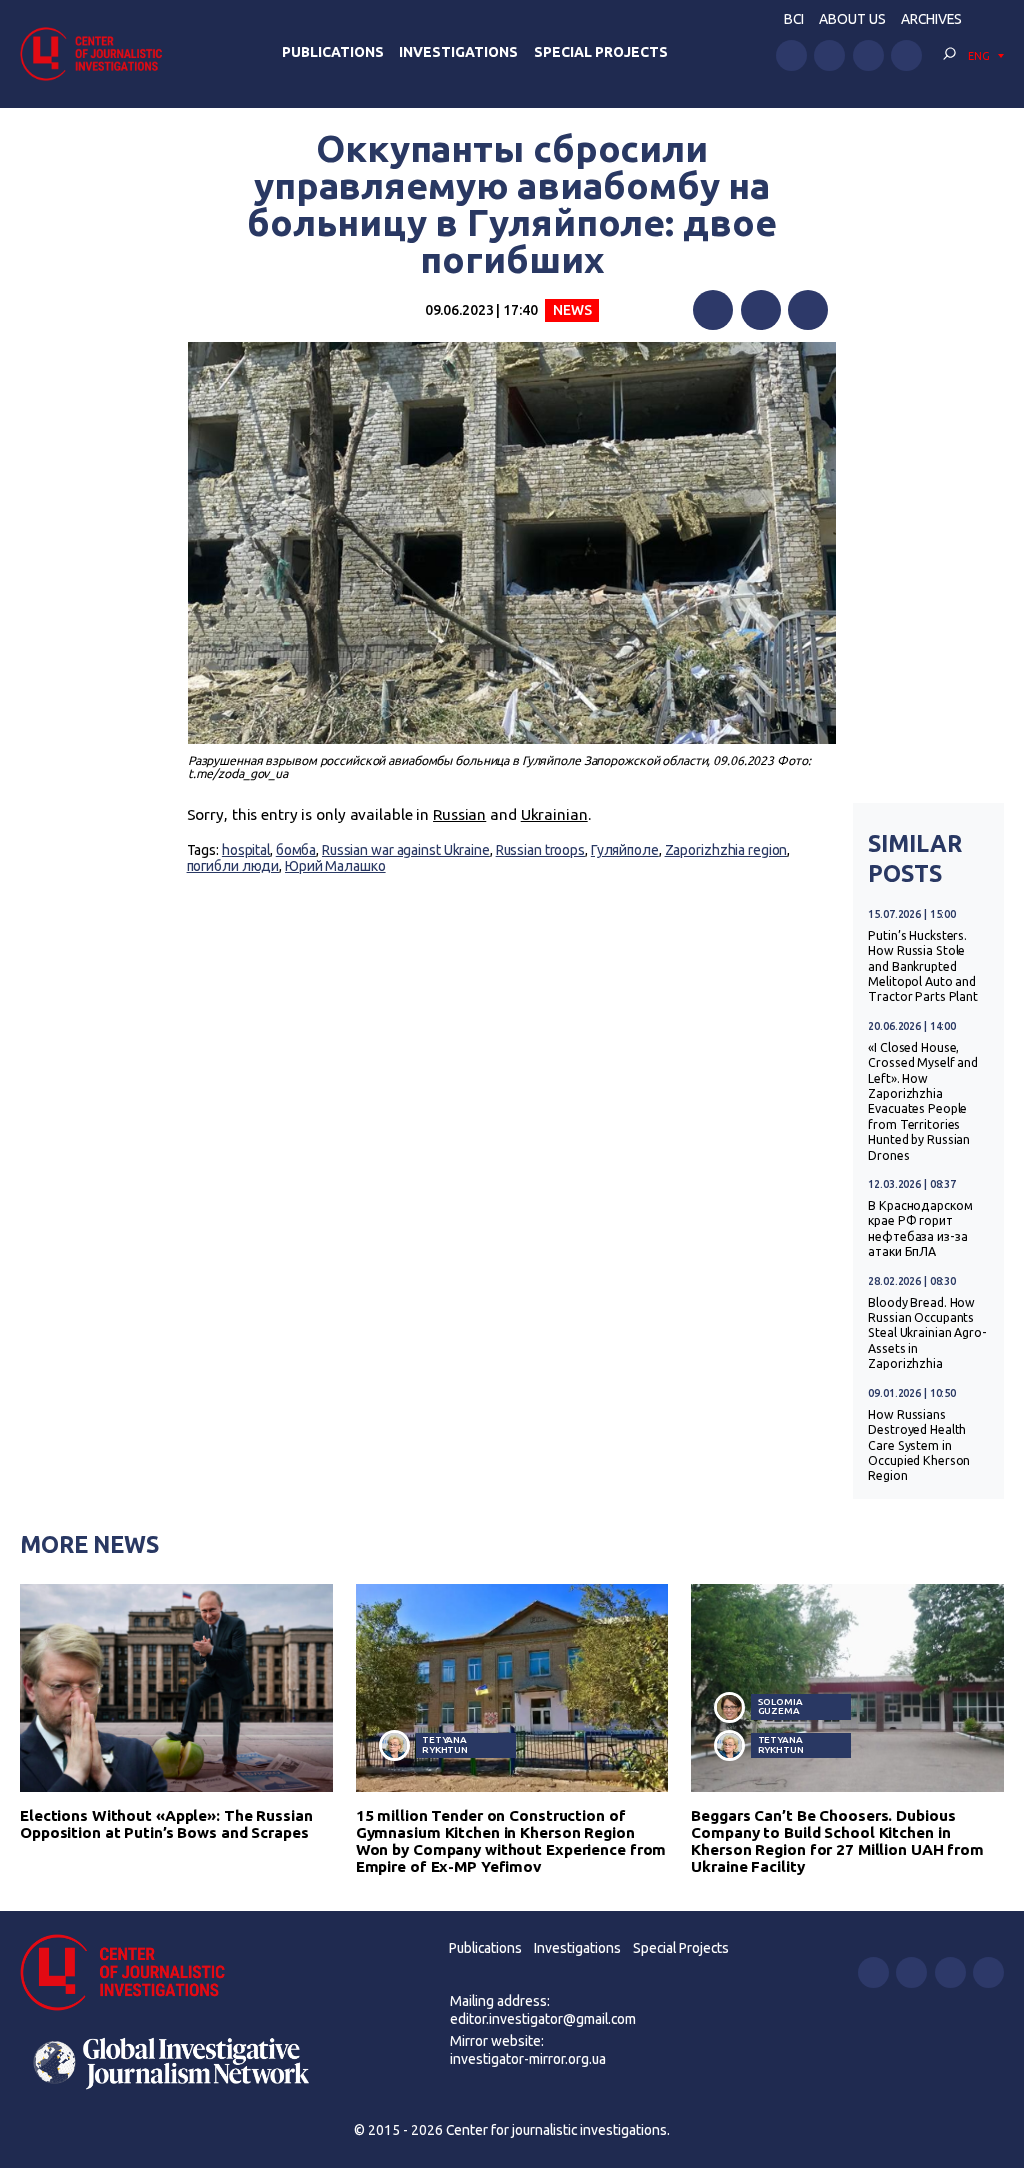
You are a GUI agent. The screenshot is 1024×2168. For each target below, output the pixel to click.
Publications (333, 52)
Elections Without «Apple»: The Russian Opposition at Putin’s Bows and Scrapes (166, 1824)
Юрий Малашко (335, 866)
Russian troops (540, 850)
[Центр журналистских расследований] (97, 53)
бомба (296, 850)
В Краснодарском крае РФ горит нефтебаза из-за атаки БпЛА (920, 1228)
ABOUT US (852, 19)
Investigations (458, 52)
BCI (794, 19)
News (572, 310)
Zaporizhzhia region (726, 850)
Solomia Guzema (780, 1706)
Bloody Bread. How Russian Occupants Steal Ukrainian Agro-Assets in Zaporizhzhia (927, 1333)
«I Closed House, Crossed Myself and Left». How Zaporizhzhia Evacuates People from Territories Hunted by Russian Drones (923, 1101)
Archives (931, 19)
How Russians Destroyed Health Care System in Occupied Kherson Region (919, 1445)
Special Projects (601, 52)
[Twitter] (761, 310)
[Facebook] (713, 310)
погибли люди (233, 866)
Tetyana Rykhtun (445, 1744)
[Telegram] (808, 310)
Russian (459, 814)
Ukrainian (554, 814)
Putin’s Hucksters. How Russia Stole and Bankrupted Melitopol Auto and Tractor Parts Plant (923, 966)
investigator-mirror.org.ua (528, 2059)
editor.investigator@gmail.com (543, 2019)
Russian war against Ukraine (406, 850)
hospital (246, 850)
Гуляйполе (625, 850)
